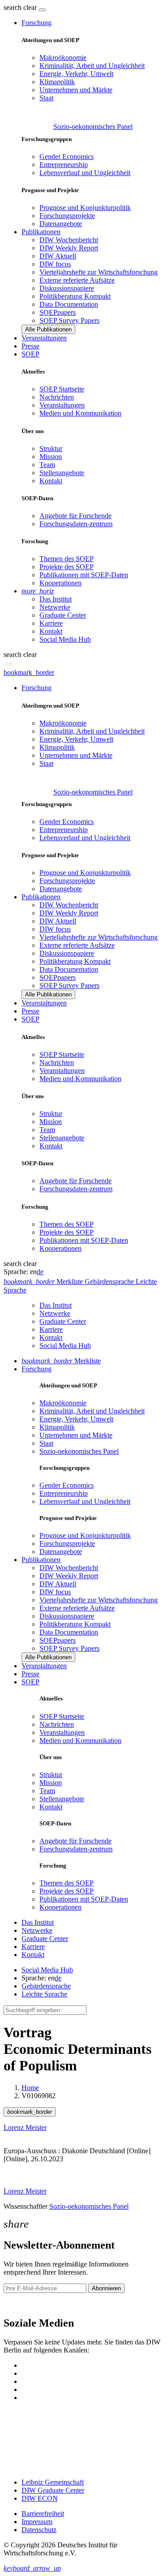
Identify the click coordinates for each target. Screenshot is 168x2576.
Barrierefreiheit (43, 2514)
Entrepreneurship (64, 165)
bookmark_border (29, 672)
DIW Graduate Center (53, 2490)
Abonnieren (106, 2288)
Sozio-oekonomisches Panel (93, 127)
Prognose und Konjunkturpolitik (85, 208)
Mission (51, 457)
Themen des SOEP (67, 559)
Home (30, 2088)
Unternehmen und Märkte (76, 90)
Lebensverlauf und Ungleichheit (85, 173)
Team (47, 465)
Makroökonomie (63, 58)
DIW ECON (40, 2498)
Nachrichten (57, 397)
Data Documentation (69, 304)
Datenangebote (61, 224)
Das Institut (56, 599)
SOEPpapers (58, 312)
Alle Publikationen (48, 329)
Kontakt (51, 481)
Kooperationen (60, 583)
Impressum (37, 2522)
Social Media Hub (65, 639)
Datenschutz (39, 2530)
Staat (46, 98)
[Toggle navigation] (42, 10)
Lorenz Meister (25, 2127)
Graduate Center (63, 615)
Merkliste (61, 1361)
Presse (30, 346)
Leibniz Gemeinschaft (53, 2482)
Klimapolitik (57, 82)
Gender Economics (67, 157)
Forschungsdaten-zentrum (76, 524)
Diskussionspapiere (67, 288)
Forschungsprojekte (67, 216)
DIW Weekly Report (69, 248)
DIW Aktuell (58, 256)
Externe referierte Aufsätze (77, 280)
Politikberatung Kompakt (75, 296)
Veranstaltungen (44, 338)
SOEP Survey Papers (69, 320)
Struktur (51, 449)
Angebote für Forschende (75, 516)
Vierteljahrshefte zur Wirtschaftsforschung (99, 272)
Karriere (51, 623)
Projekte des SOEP (67, 567)
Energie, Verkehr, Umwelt (76, 74)
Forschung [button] (37, 23)
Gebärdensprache (46, 1986)
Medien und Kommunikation (80, 413)
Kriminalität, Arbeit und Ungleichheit (92, 66)
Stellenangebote (62, 473)
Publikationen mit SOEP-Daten (84, 575)
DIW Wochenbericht (69, 240)
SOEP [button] (30, 354)
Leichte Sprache (44, 1994)
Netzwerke (55, 607)
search (13, 7)
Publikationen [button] (41, 232)
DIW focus (55, 264)
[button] (21, 7)
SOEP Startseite (62, 389)
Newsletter (19, 2304)
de (40, 1272)
